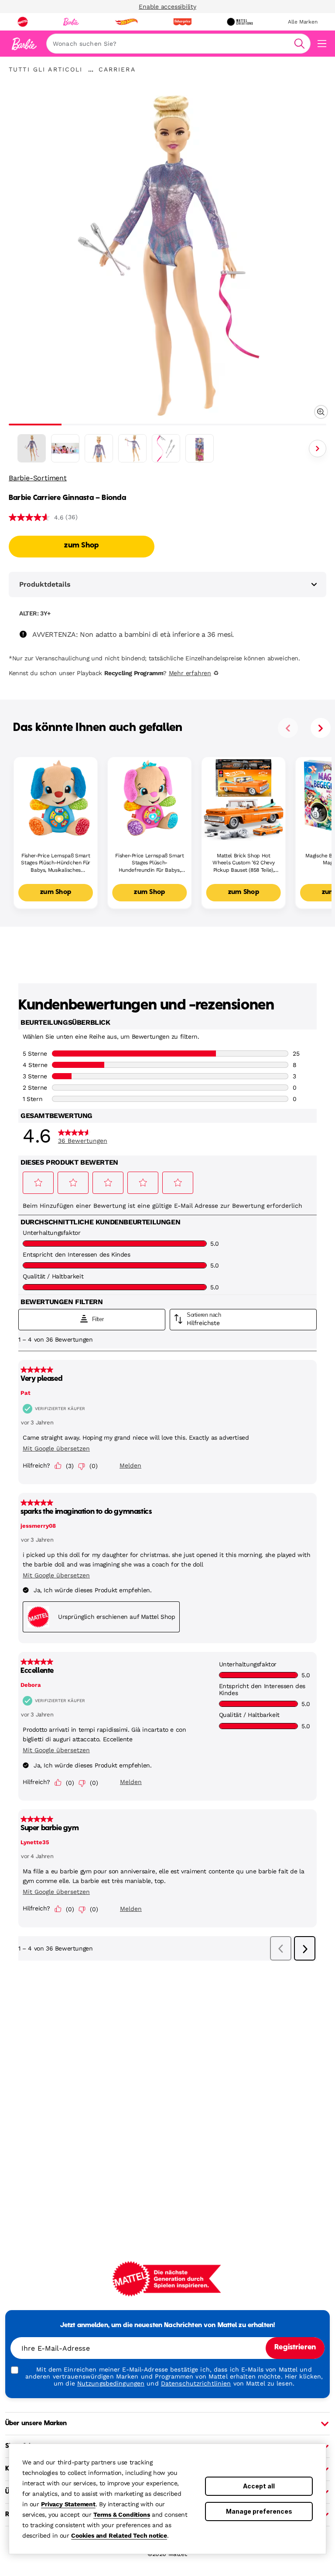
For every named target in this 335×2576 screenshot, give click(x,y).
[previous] (288, 728)
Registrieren (295, 2348)
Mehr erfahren (190, 673)
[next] (321, 728)
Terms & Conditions (121, 2515)
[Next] (318, 449)
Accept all (259, 2486)
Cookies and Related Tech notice (119, 2535)
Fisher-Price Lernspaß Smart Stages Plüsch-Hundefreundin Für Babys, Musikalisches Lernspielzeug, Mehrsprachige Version (149, 863)
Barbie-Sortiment (38, 478)
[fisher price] (182, 22)
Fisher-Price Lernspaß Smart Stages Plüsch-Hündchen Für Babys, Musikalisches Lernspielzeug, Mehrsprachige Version (56, 863)
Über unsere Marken (36, 2423)
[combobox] (178, 44)
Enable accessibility (167, 7)
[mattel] (23, 22)
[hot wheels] (126, 22)
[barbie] (71, 22)
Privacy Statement (68, 2504)
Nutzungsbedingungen (111, 2383)
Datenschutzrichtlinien (196, 2383)
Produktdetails (45, 584)
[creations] (240, 22)
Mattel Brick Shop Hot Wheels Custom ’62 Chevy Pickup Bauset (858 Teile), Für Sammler (243, 863)
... (91, 69)
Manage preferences (259, 2511)
